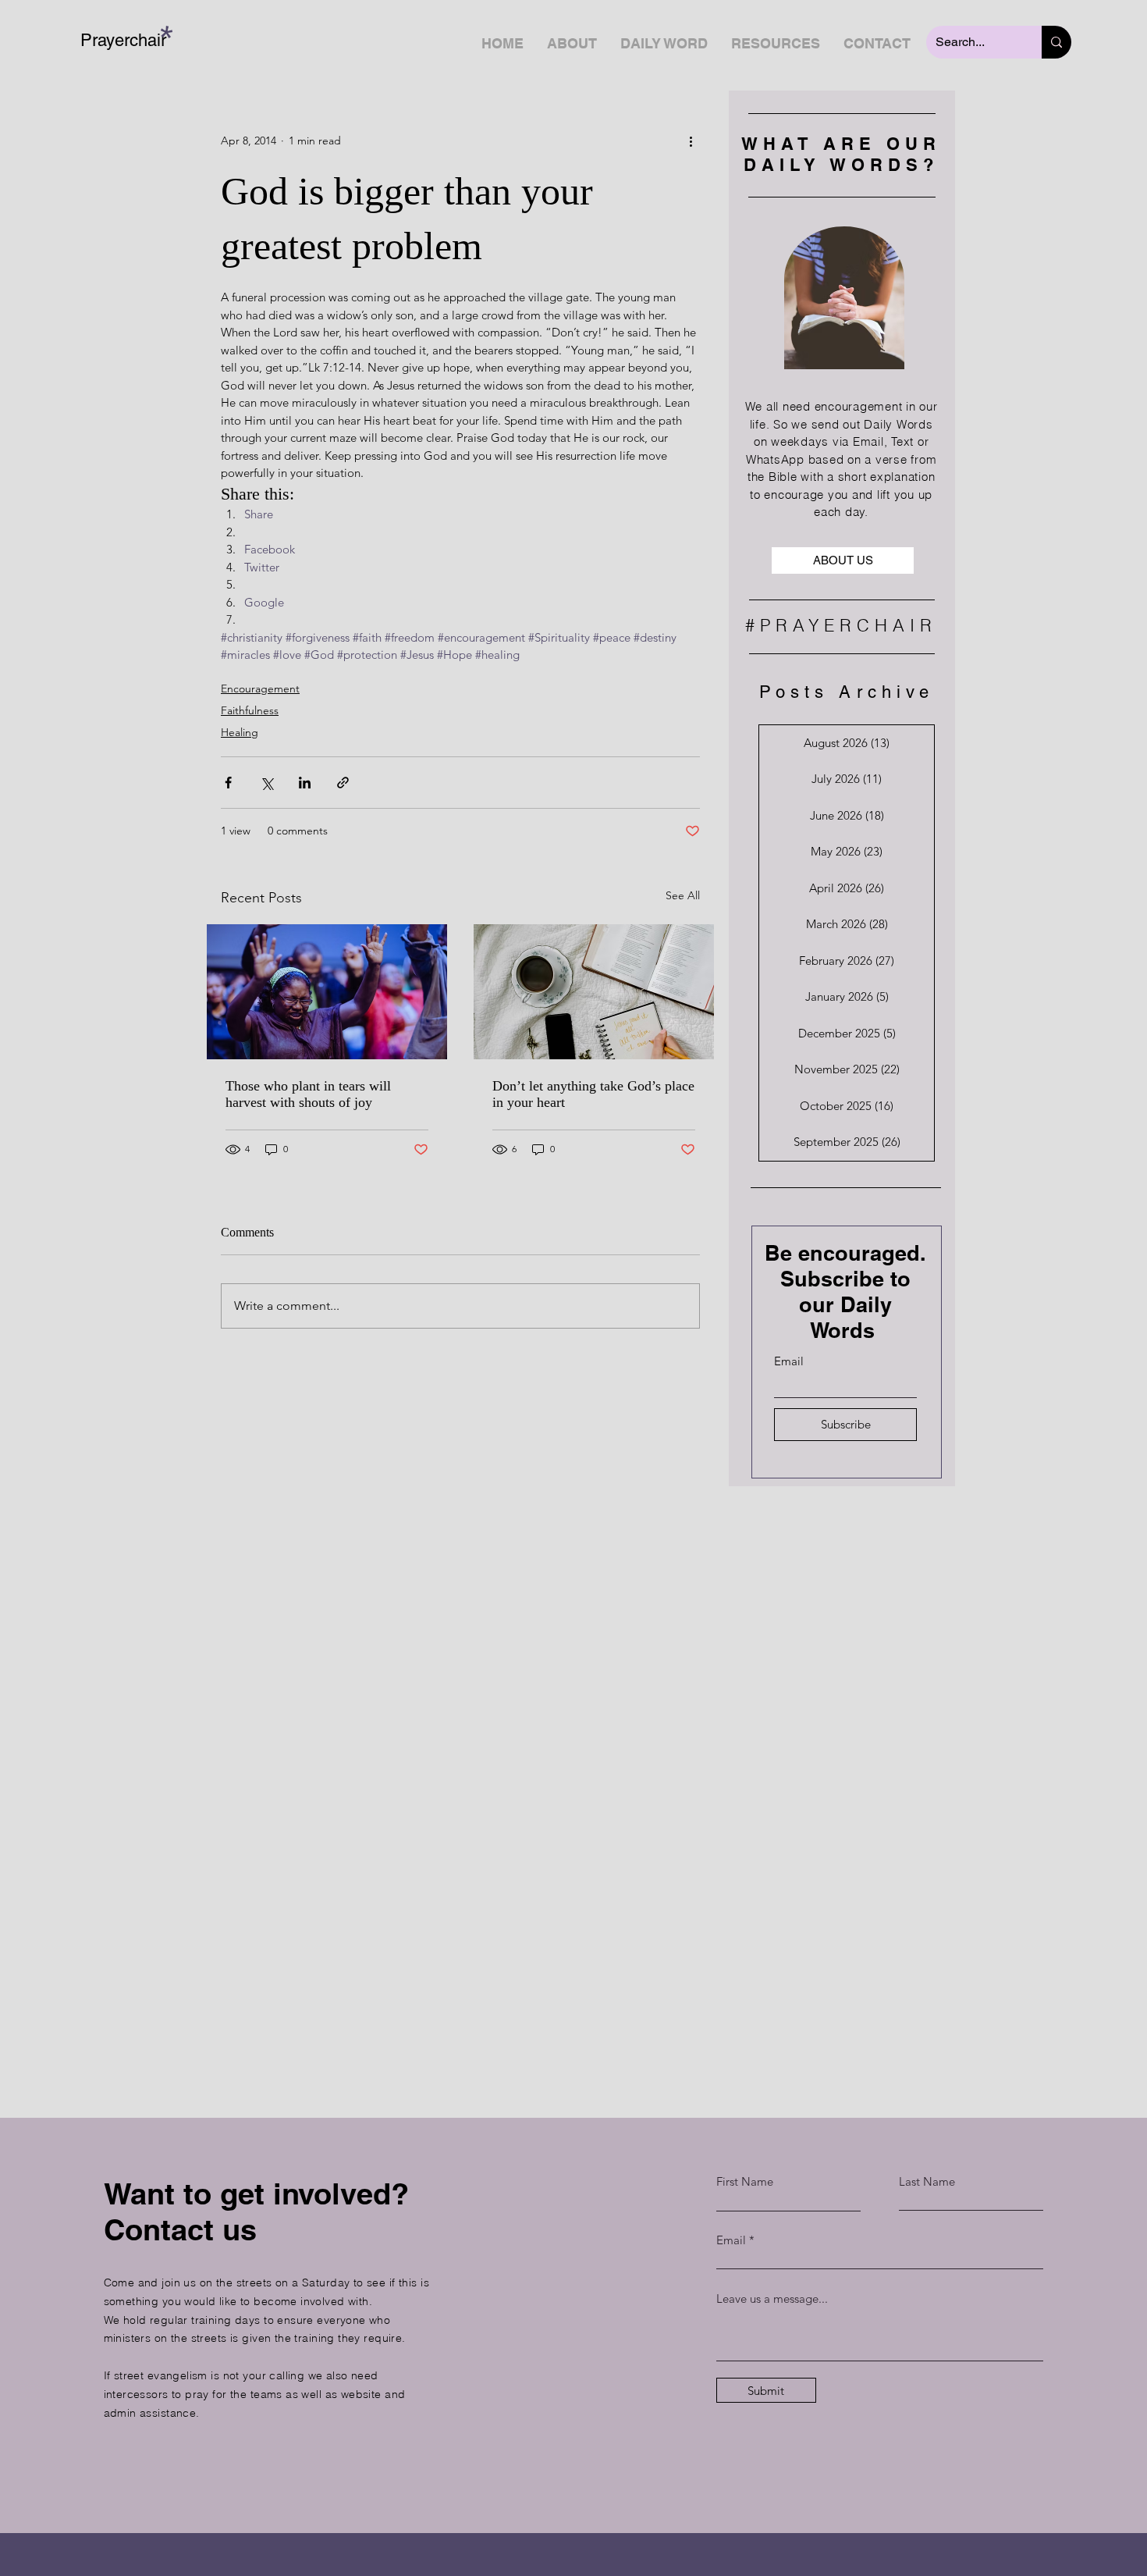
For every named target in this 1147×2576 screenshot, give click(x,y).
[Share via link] (343, 783)
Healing (240, 732)
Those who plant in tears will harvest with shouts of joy (308, 1094)
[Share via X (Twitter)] (266, 783)
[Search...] (1056, 42)
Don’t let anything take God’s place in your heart (593, 1094)
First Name (745, 2181)
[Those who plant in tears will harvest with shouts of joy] (327, 992)
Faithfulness (250, 710)
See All (683, 895)
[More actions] (691, 141)
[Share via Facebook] (228, 783)
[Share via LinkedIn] (305, 783)
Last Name (927, 2181)
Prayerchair (123, 40)
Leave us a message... (772, 2298)
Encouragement (260, 688)
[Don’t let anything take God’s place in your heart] (594, 992)
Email (789, 1361)
